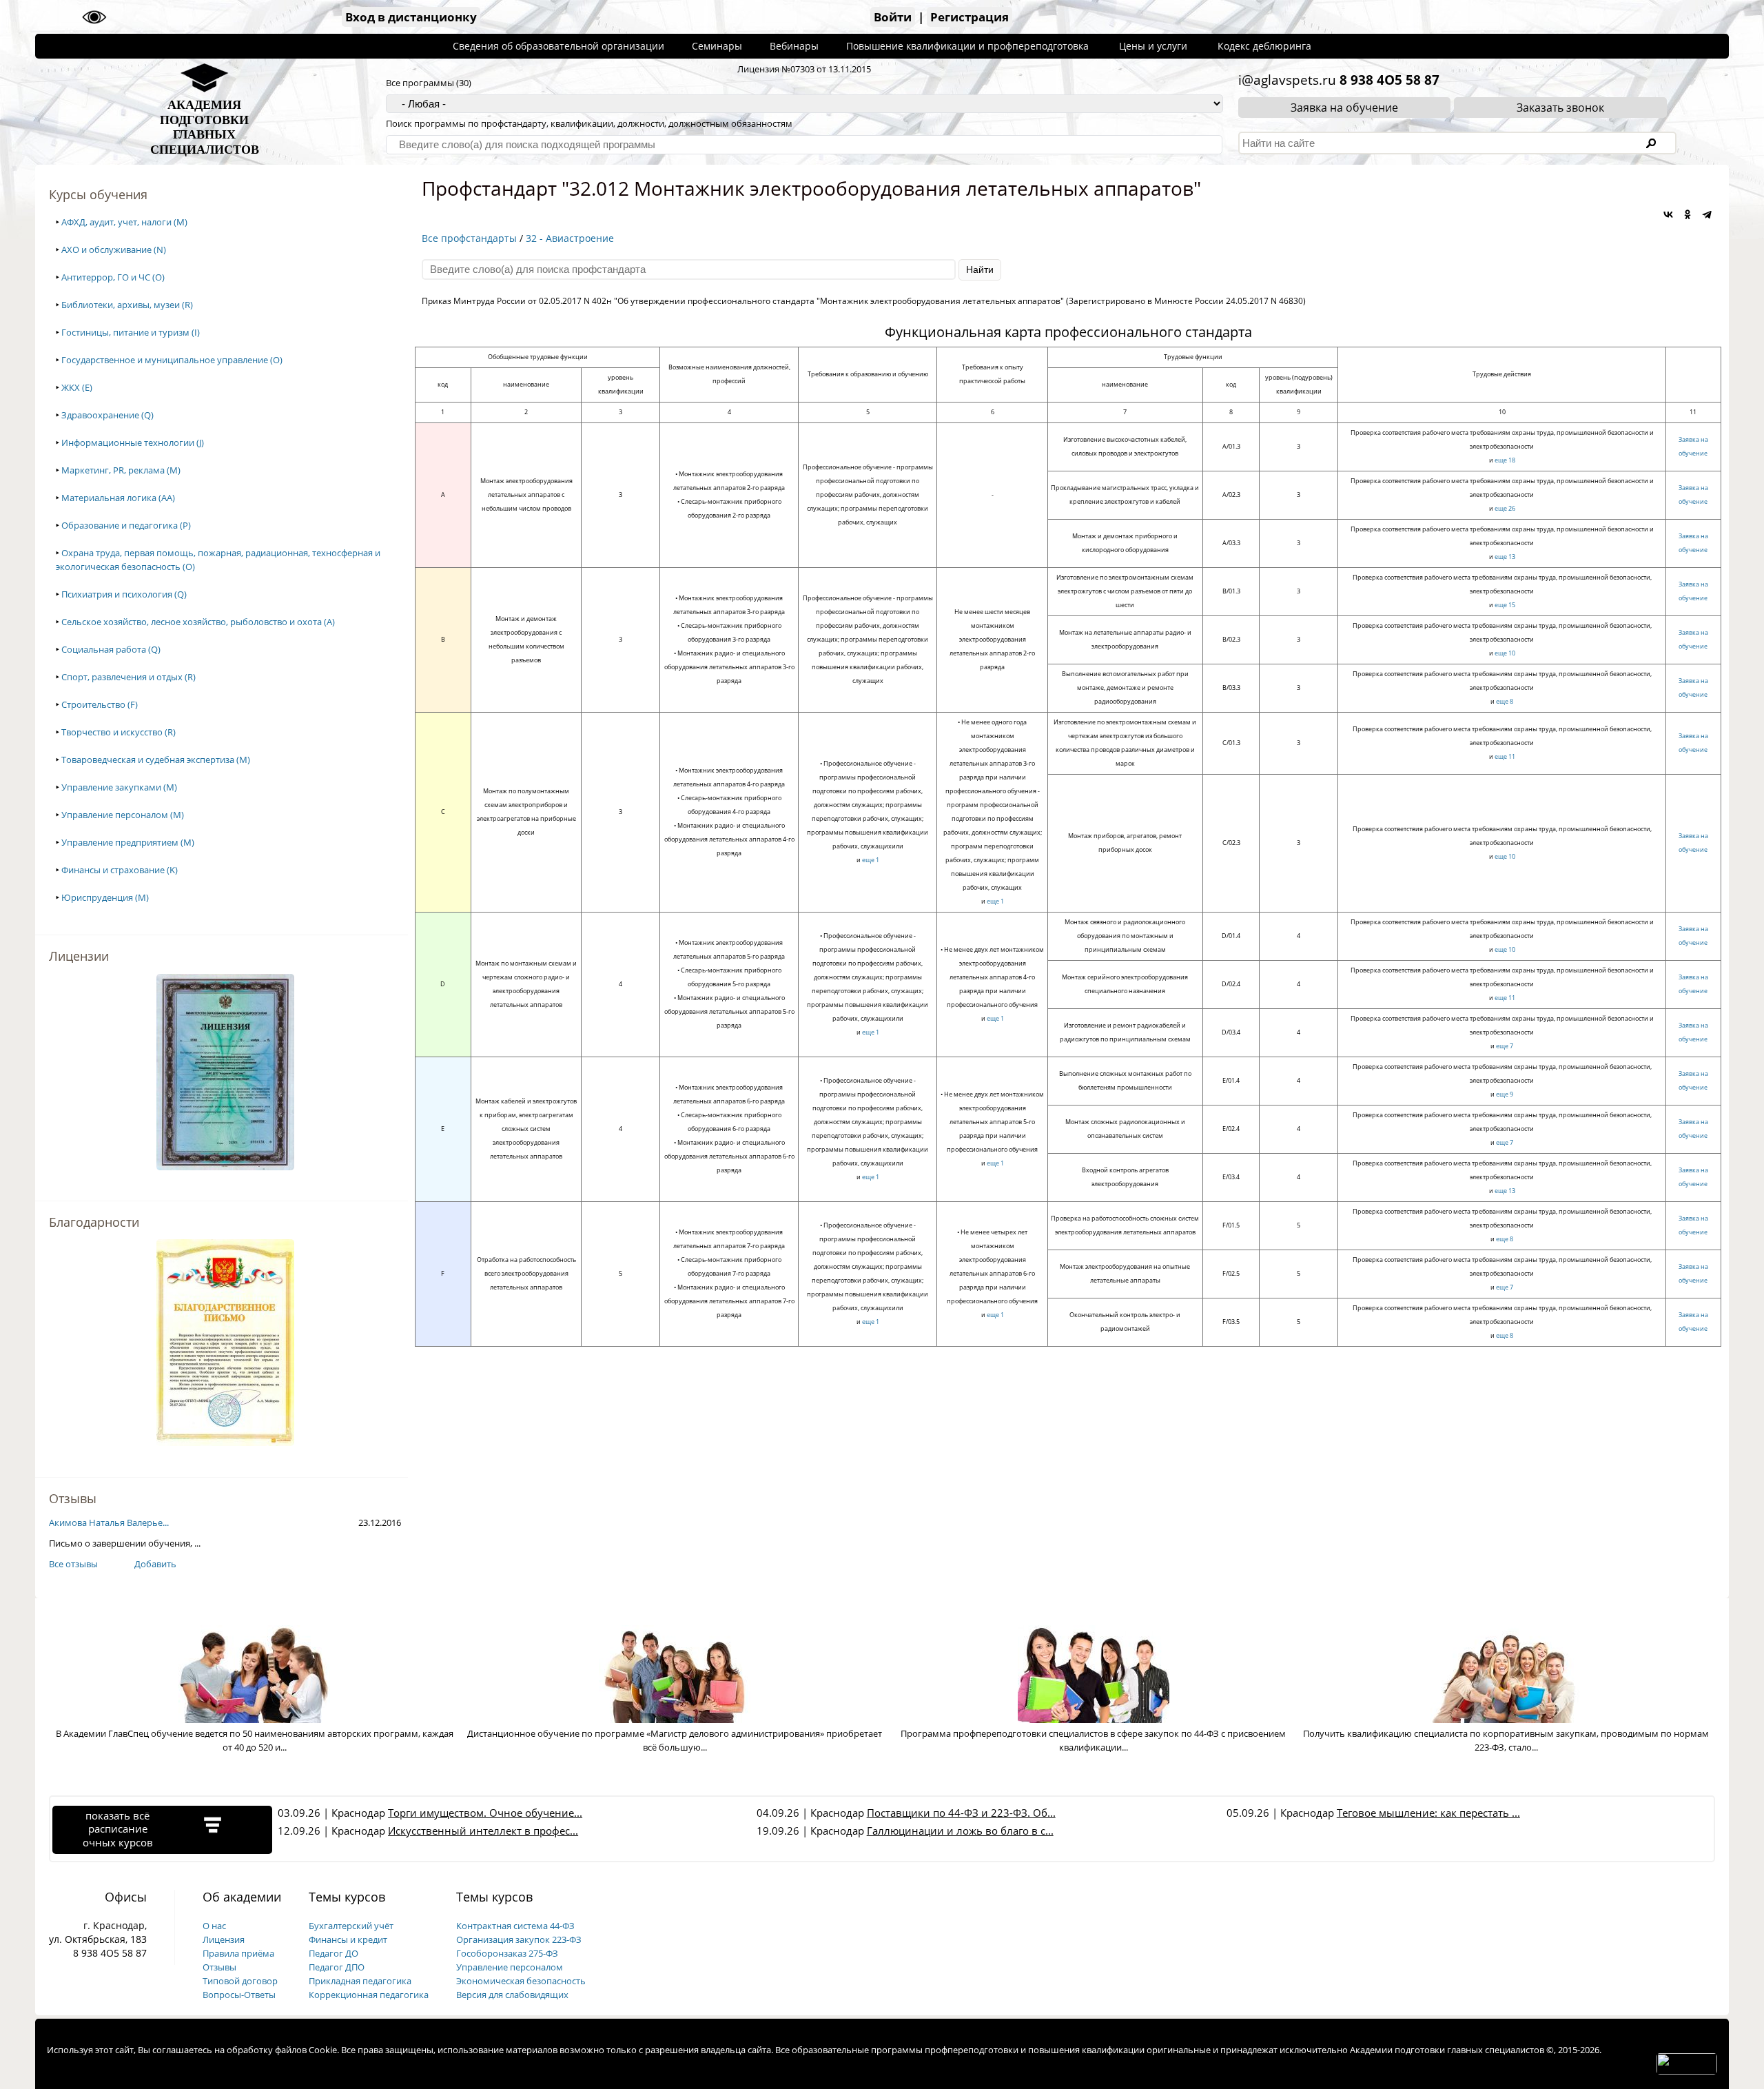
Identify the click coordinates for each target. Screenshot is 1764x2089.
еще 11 (1505, 756)
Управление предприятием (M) (128, 842)
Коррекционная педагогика (369, 1995)
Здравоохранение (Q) (107, 415)
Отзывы (219, 1967)
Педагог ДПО (337, 1967)
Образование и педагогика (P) (126, 525)
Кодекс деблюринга (1264, 46)
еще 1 (871, 860)
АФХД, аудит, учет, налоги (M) (124, 222)
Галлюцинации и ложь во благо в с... (960, 1831)
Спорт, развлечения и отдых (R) (129, 677)
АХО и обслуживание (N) (114, 249)
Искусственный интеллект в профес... (483, 1831)
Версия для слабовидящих (512, 1995)
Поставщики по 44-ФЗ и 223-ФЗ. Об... (961, 1813)
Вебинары (794, 46)
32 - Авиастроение (570, 238)
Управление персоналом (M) (123, 815)
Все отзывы (73, 1564)
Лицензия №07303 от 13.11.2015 (804, 69)
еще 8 (1505, 701)
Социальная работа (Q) (111, 649)
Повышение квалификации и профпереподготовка (967, 46)
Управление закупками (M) (119, 787)
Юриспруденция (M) (105, 897)
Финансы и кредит (348, 1939)
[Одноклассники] (1688, 214)
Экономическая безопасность (521, 1981)
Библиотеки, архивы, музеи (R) (127, 305)
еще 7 (1505, 1046)
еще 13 (1505, 557)
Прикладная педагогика (360, 1981)
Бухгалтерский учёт (351, 1926)
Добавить (155, 1564)
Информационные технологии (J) (133, 442)
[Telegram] (1707, 214)
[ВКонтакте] (1668, 214)
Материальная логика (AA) (118, 498)
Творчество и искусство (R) (119, 732)
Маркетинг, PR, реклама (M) (121, 470)
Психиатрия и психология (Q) (124, 594)
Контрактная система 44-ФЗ (515, 1926)
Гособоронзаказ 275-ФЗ (507, 1953)
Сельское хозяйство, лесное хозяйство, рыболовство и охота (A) (198, 622)
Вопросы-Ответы (239, 1995)
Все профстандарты (469, 238)
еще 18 (1505, 460)
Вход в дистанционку (411, 17)
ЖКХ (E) (77, 387)
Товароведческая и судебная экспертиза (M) (156, 760)
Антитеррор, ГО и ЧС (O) (113, 277)
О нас (214, 1926)
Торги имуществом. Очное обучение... (485, 1813)
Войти (893, 17)
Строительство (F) (100, 704)
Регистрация (970, 17)
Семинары (717, 46)
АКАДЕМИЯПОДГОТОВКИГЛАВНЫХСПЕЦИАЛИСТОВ (205, 127)
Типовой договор (240, 1981)
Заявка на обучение (1344, 108)
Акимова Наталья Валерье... (109, 1522)
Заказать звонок (1560, 108)
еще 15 (1505, 605)
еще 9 (1505, 1094)
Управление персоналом (510, 1967)
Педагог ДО (334, 1953)
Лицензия (224, 1939)
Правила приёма (238, 1953)
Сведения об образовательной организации (558, 46)
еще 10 (1505, 653)
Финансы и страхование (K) (120, 870)
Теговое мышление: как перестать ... (1428, 1813)
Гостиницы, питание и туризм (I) (131, 332)
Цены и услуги (1153, 46)
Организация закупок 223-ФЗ (519, 1939)
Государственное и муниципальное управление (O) (172, 360)
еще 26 (1505, 508)
